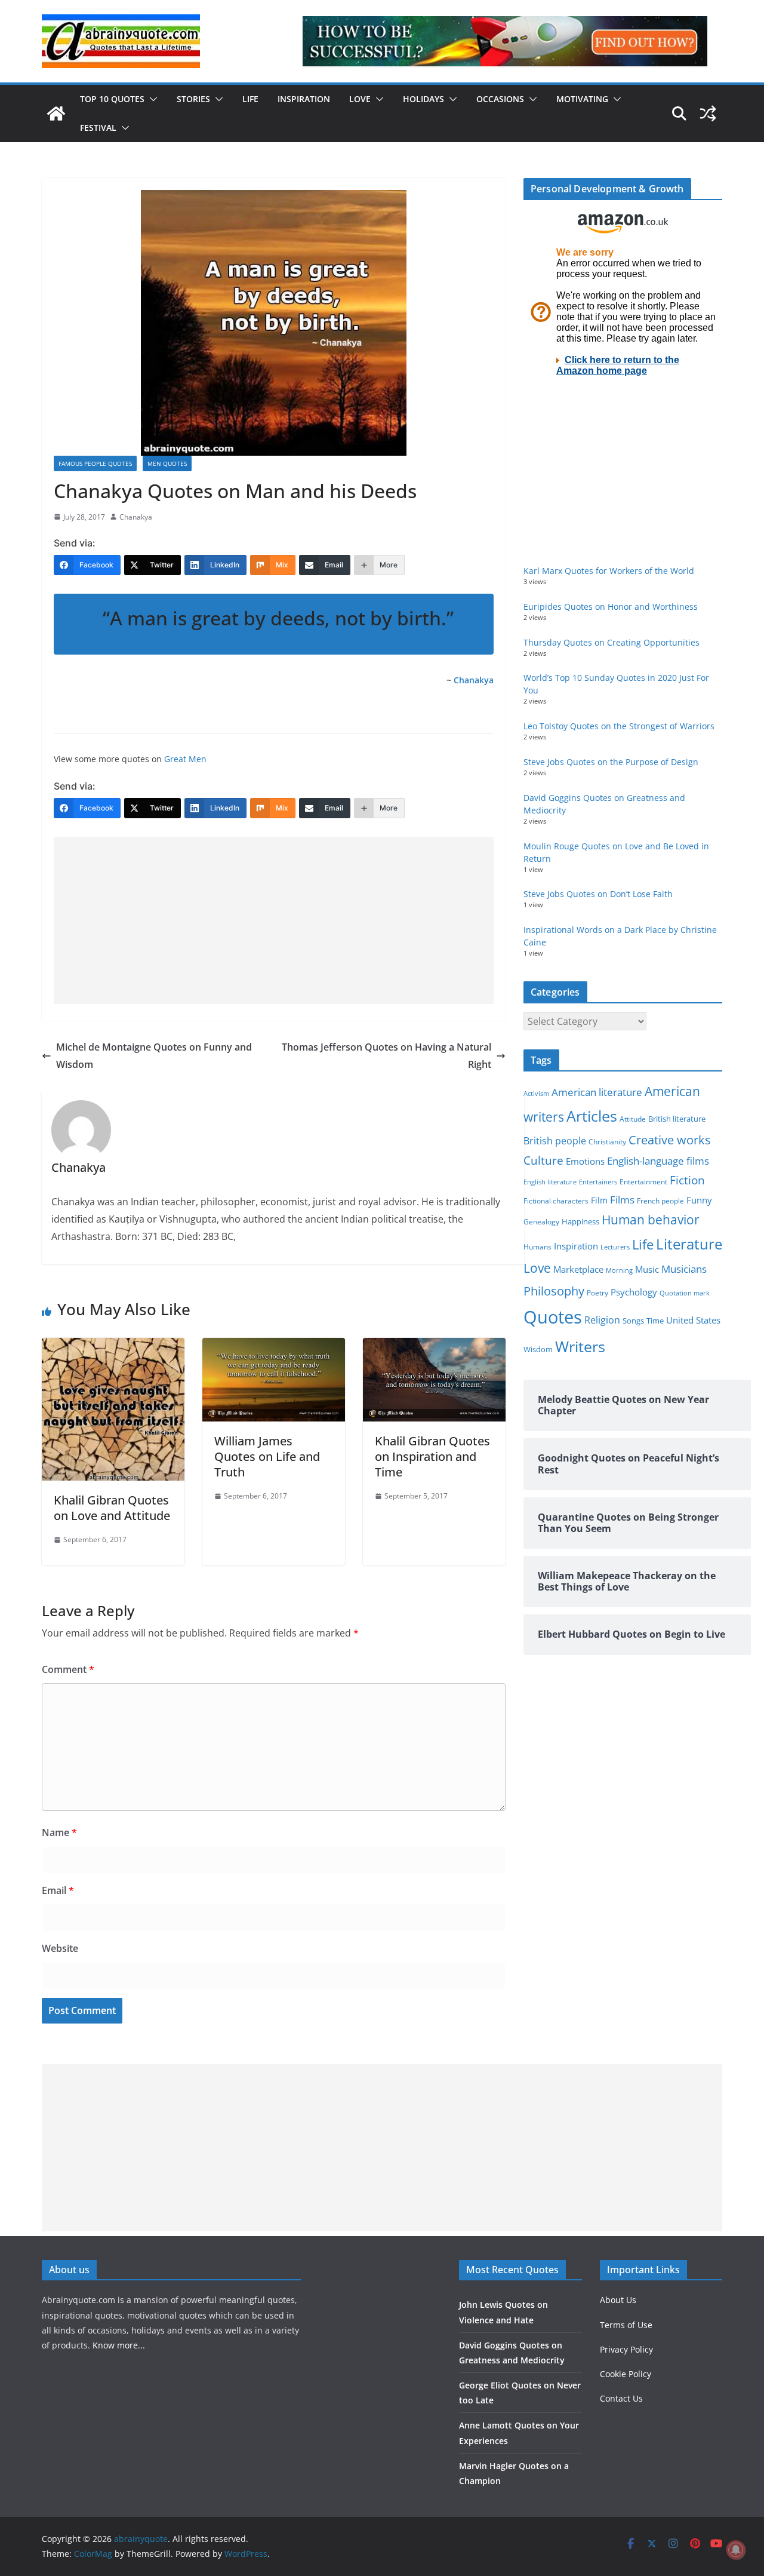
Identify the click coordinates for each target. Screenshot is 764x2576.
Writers (580, 1346)
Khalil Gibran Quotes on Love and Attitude (112, 1508)
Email (58, 1890)
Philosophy (554, 1291)
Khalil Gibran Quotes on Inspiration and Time (432, 1456)
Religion (602, 1320)
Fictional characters (556, 1201)
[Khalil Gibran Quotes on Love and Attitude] (113, 1346)
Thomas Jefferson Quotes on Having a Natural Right (386, 1056)
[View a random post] (708, 113)
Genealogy (541, 1222)
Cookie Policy (626, 2374)
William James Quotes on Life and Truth (267, 1456)
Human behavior (651, 1220)
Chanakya (136, 517)
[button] (151, 99)
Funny (699, 1200)
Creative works (670, 1140)
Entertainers (598, 1182)
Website (60, 1948)
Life (250, 99)
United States (693, 1320)
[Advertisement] (274, 920)
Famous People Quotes (95, 463)
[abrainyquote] (56, 113)
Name (59, 1832)
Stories (193, 99)
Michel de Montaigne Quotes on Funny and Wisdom (154, 1056)
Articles (592, 1116)
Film (599, 1201)
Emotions (585, 1161)
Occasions (500, 99)
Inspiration (304, 99)
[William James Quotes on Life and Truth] (274, 1346)
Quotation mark (685, 1293)
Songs (633, 1321)
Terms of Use (626, 2325)
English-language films (658, 1161)
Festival (98, 128)
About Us (618, 2300)
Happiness (580, 1222)
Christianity (607, 1141)
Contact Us (621, 2398)
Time (655, 1321)
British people (555, 1141)
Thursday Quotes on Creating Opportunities (611, 642)
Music (647, 1269)
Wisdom (538, 1349)
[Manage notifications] (736, 2550)
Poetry (597, 1293)
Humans (537, 1246)
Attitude (633, 1119)
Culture (543, 1160)
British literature (677, 1119)
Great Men (185, 759)
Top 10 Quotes (112, 99)
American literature (597, 1092)
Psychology (634, 1292)
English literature (550, 1182)
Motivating (582, 99)
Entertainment (643, 1182)
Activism (536, 1093)
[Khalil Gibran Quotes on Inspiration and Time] (434, 1346)
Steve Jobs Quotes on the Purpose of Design (611, 762)
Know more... (119, 2345)
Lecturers (615, 1247)
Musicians (684, 1269)
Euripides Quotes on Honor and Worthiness (611, 607)
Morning (619, 1270)
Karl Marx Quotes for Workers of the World (609, 571)
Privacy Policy (626, 2349)
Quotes (553, 1317)
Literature (689, 1244)
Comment (68, 1669)
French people (660, 1201)
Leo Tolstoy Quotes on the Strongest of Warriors (619, 726)
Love (360, 99)
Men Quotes (167, 463)
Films (622, 1200)
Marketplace (578, 1269)
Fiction (687, 1180)
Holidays (423, 99)
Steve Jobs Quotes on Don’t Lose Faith (598, 894)
